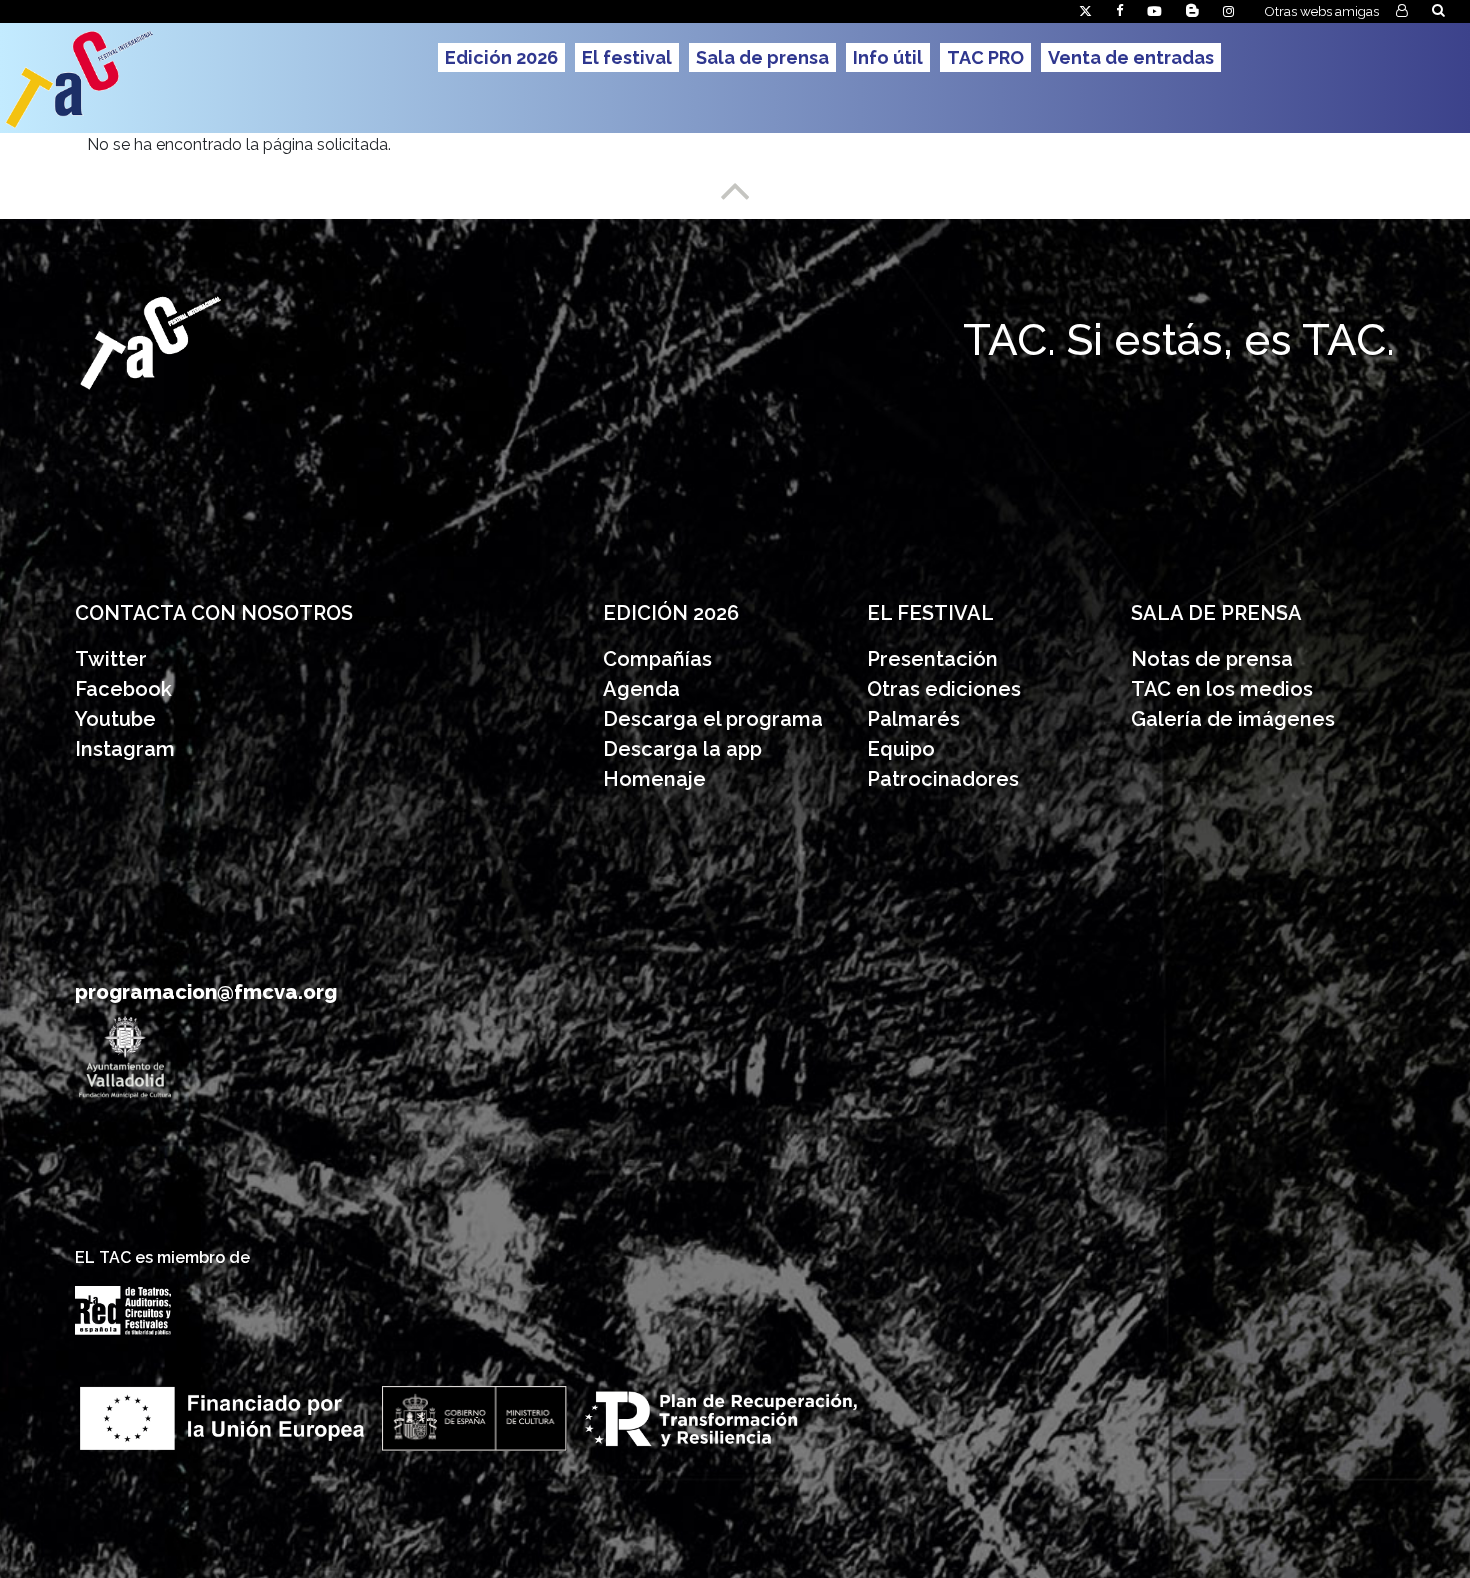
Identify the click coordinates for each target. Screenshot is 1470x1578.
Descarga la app (682, 749)
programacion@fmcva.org (206, 992)
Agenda (641, 689)
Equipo (901, 749)
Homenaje (654, 779)
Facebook (123, 689)
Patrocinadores (943, 779)
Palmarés (913, 719)
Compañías (657, 659)
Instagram (125, 749)
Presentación (935, 659)
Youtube (115, 719)
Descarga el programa (715, 719)
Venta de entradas (1131, 57)
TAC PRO (985, 57)
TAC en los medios (1222, 689)
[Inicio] (156, 78)
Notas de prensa (1212, 659)
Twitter (111, 659)
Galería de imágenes (1233, 719)
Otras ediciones (944, 689)
